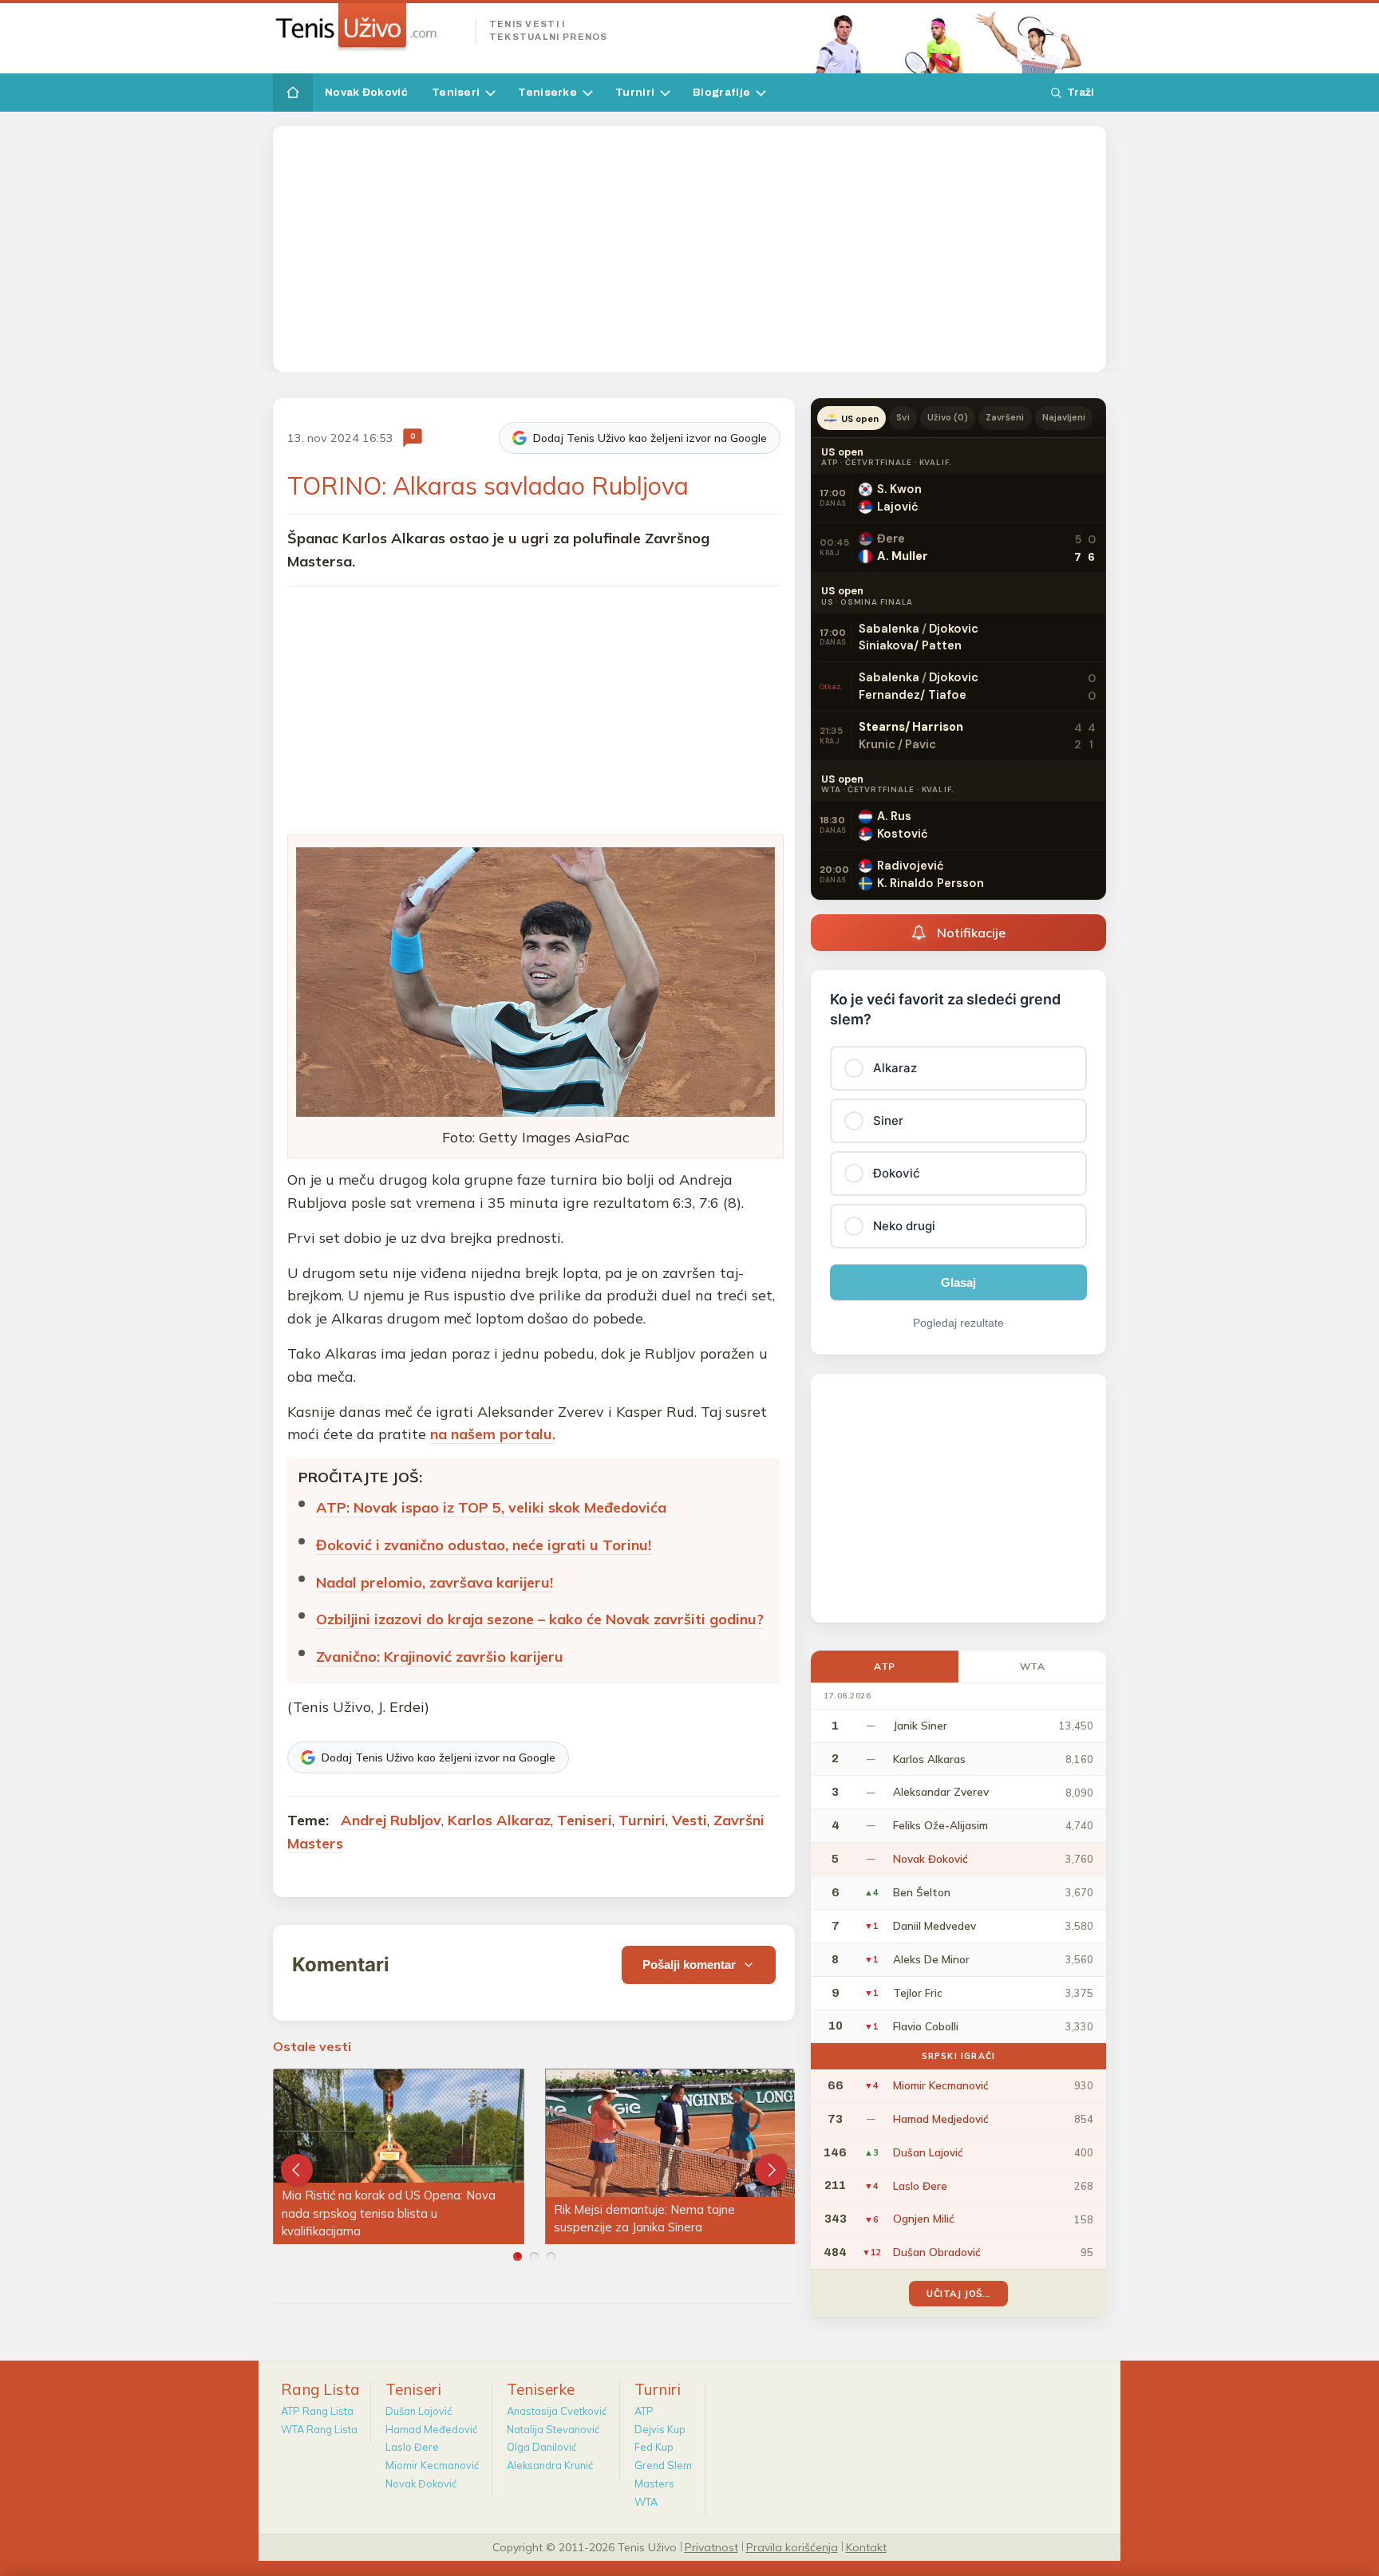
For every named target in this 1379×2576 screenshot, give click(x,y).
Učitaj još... (958, 2293)
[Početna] (293, 93)
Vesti (689, 1820)
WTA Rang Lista (319, 2429)
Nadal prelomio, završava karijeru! (435, 1582)
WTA (1033, 1666)
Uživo (948, 417)
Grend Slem (663, 2465)
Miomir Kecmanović (432, 2465)
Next (771, 2170)
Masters (654, 2483)
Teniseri (456, 92)
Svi (903, 417)
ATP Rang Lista (317, 2411)
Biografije (721, 92)
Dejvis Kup (660, 2429)
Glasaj (958, 1282)
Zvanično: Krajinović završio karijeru (440, 1657)
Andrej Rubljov (391, 1820)
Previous (297, 2170)
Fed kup (654, 2447)
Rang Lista (320, 2389)
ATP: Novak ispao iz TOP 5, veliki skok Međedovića (491, 1507)
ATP (885, 1666)
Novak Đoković (366, 92)
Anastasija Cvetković (557, 2411)
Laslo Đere (412, 2447)
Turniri (635, 92)
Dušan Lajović (419, 2411)
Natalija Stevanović (553, 2429)
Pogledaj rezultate (958, 1323)
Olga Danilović (541, 2447)
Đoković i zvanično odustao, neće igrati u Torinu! (484, 1545)
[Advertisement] (689, 249)
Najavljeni (1064, 417)
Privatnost (711, 2546)
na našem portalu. (493, 1434)
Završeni (1005, 417)
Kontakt (866, 2546)
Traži (1081, 92)
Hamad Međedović (431, 2429)
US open (860, 419)
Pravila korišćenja (792, 2546)
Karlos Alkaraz (499, 1820)
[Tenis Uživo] (367, 27)
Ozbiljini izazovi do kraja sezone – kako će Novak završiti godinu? (540, 1619)
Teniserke (547, 92)
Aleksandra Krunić (550, 2465)
